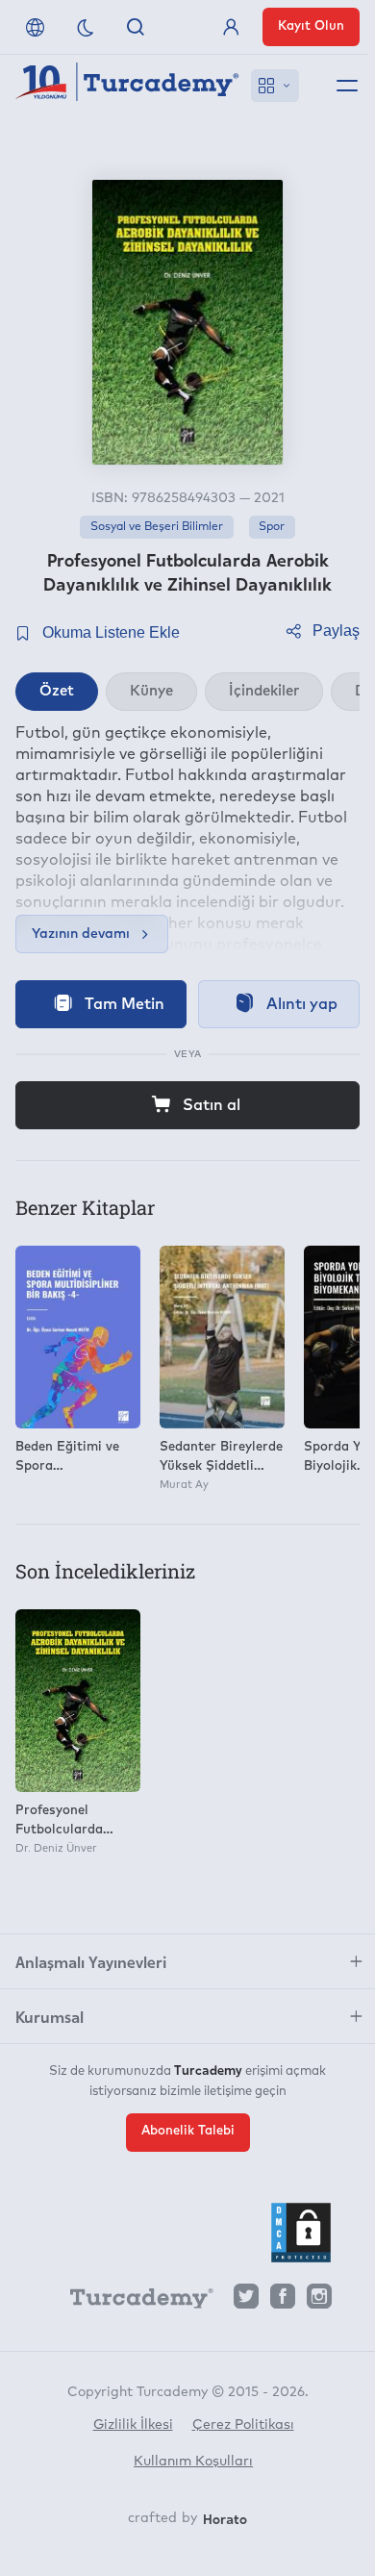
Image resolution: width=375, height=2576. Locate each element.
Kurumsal (50, 2016)
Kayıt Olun (311, 26)
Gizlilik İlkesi (133, 2425)
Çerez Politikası (243, 2425)
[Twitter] (246, 2301)
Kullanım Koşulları (193, 2462)
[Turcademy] (133, 2302)
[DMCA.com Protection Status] (301, 2233)
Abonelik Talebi (188, 2131)
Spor (272, 527)
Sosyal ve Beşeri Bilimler (157, 527)
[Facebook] (283, 2301)
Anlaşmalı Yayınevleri (91, 1961)
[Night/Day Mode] (86, 27)
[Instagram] (319, 2301)
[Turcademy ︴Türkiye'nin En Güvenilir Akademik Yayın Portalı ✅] (127, 86)
